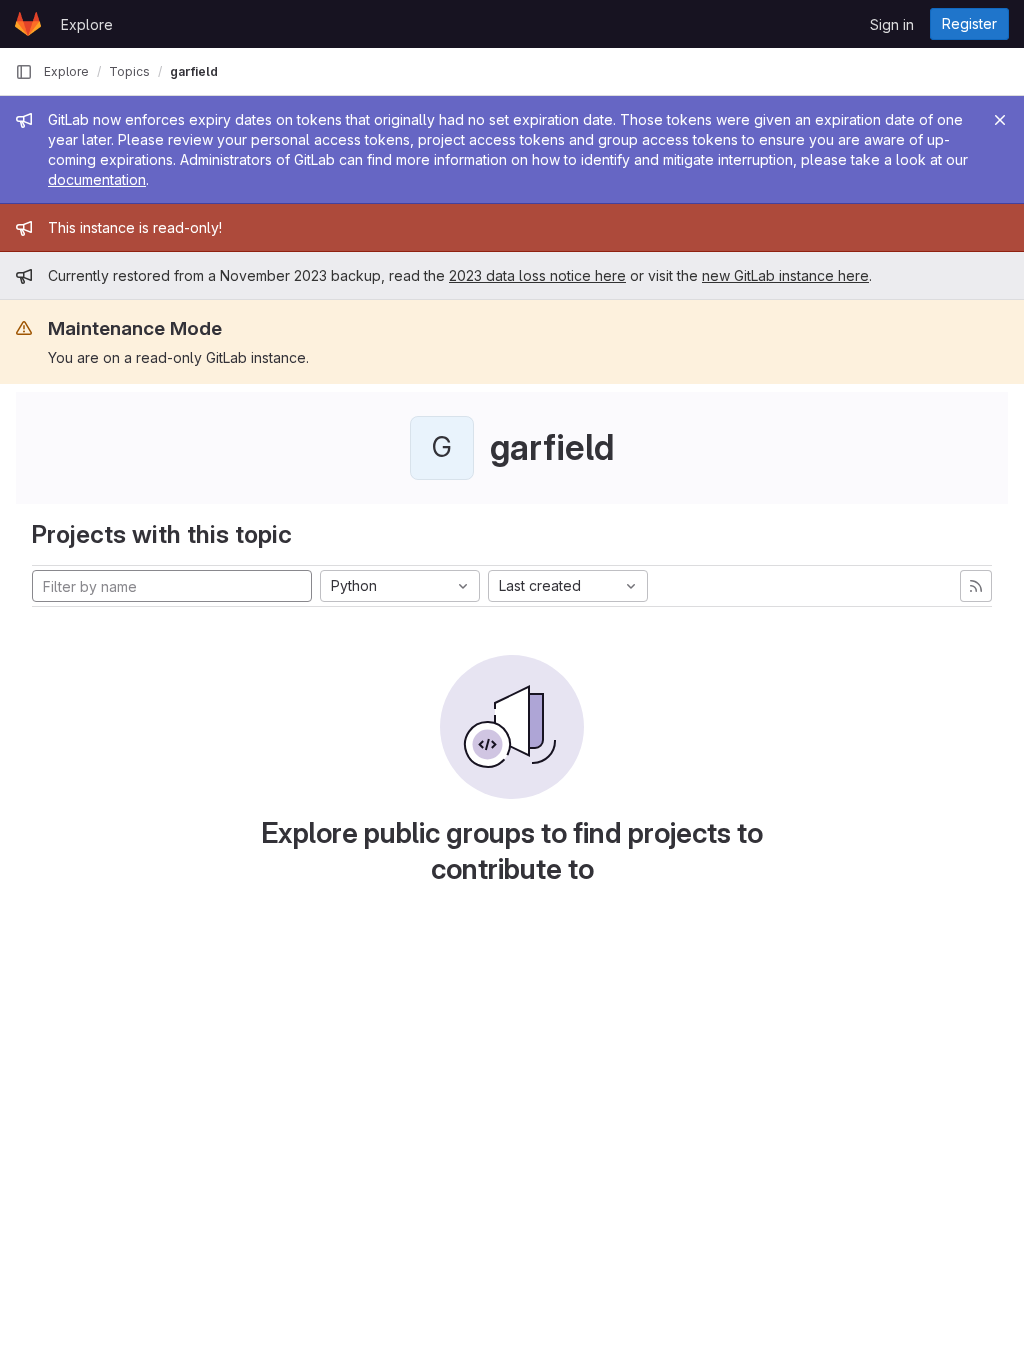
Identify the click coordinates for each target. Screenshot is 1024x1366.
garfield (194, 71)
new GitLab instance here (785, 275)
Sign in (892, 24)
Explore (87, 24)
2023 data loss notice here (537, 275)
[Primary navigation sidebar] (24, 72)
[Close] (1000, 120)
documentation (97, 179)
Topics (129, 71)
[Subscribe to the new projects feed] (976, 586)
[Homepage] (28, 24)
